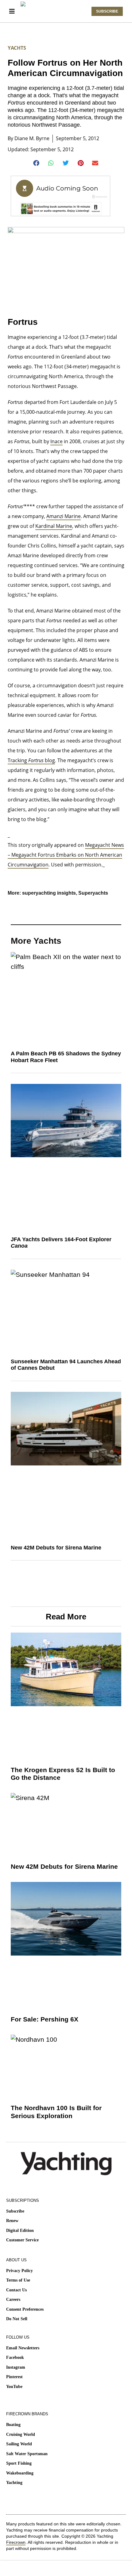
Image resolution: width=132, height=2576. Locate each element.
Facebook (15, 2357)
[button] (37, 163)
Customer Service (22, 2240)
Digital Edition (20, 2230)
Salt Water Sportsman (27, 2454)
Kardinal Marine (54, 526)
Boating (13, 2425)
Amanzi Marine (64, 516)
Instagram (16, 2367)
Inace (56, 441)
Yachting (14, 2483)
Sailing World (19, 2444)
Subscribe (15, 2211)
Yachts (17, 48)
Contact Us (16, 2290)
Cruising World (21, 2434)
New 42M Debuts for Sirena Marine (56, 1548)
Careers (13, 2300)
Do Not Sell (17, 2319)
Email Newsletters (23, 2348)
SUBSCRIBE (107, 11)
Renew (12, 2221)
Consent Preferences (25, 2309)
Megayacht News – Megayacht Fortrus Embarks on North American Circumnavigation (66, 855)
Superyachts (93, 893)
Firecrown (16, 2542)
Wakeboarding (20, 2473)
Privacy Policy (19, 2271)
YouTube (14, 2387)
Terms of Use (18, 2280)
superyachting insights (49, 893)
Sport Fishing (19, 2463)
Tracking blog (31, 760)
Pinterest (14, 2377)
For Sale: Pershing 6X (45, 2019)
